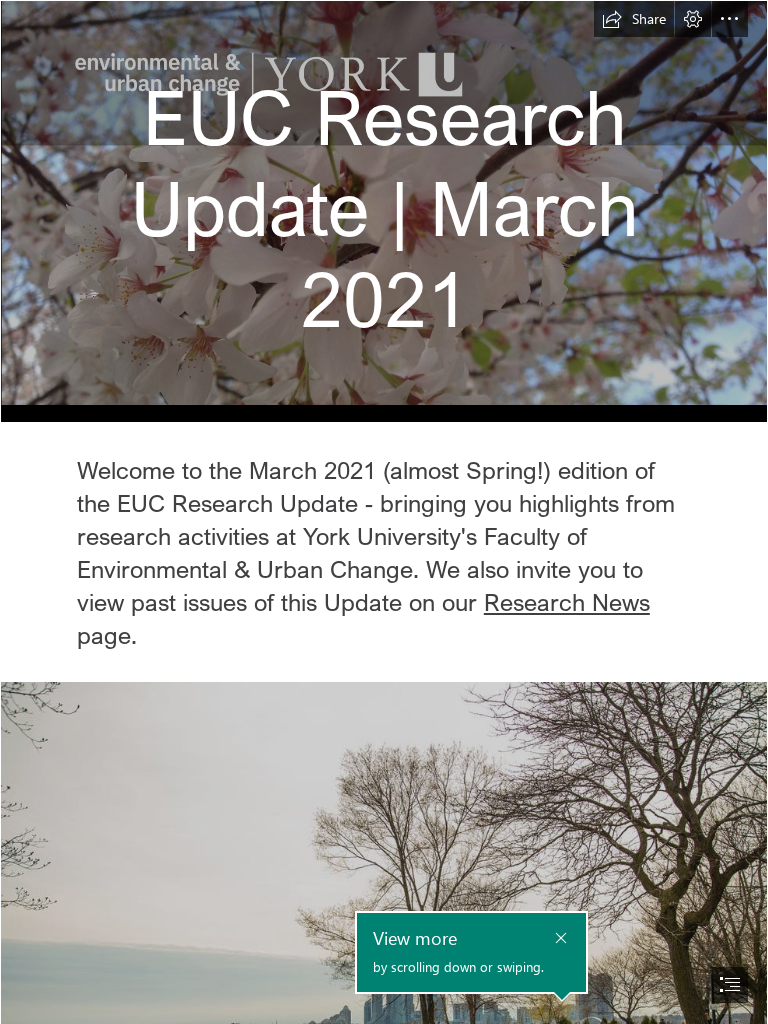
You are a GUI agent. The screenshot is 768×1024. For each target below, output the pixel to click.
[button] (634, 19)
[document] (384, 512)
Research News (567, 601)
